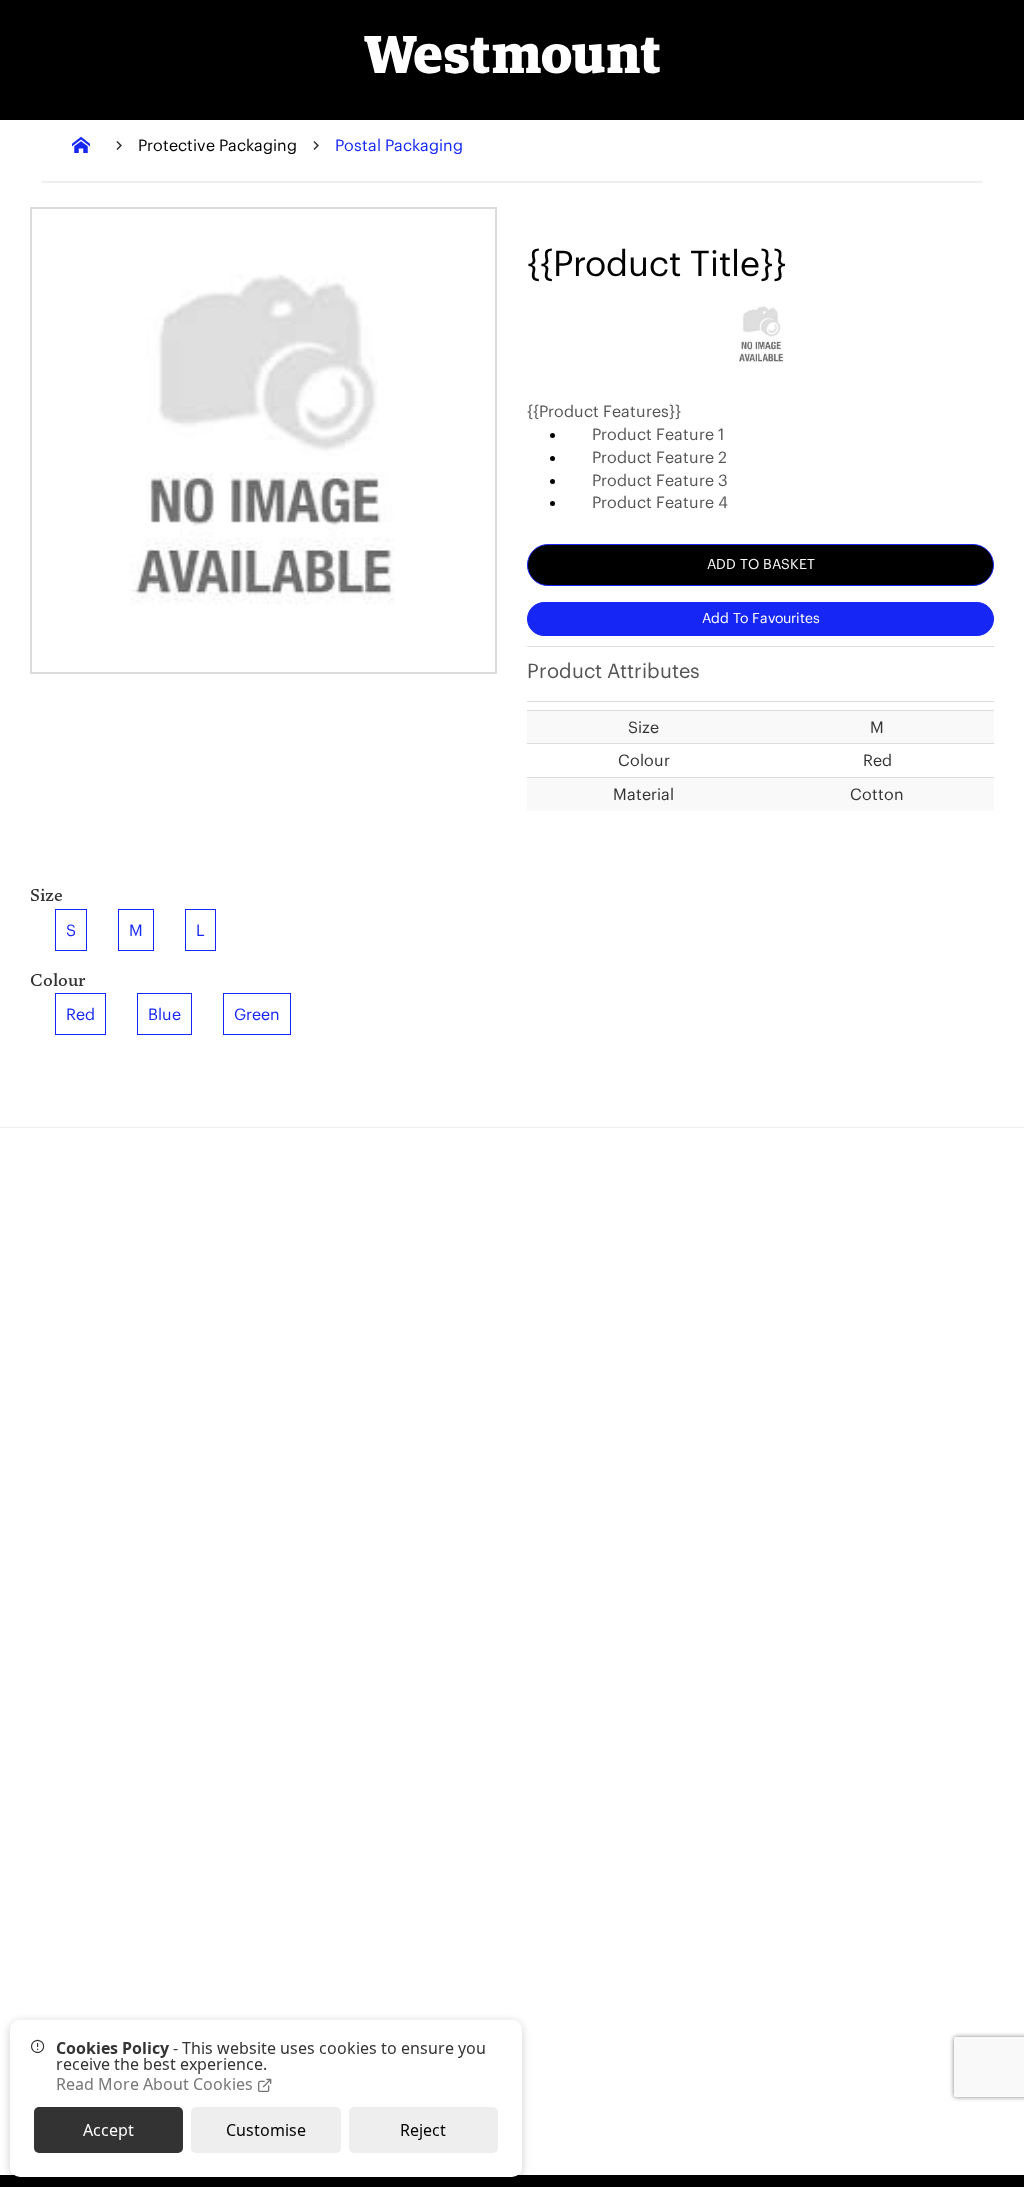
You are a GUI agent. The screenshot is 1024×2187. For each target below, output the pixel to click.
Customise (266, 2130)
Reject (423, 2130)
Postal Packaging (399, 145)
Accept (108, 2130)
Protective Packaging (217, 145)
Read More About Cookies (156, 2084)
